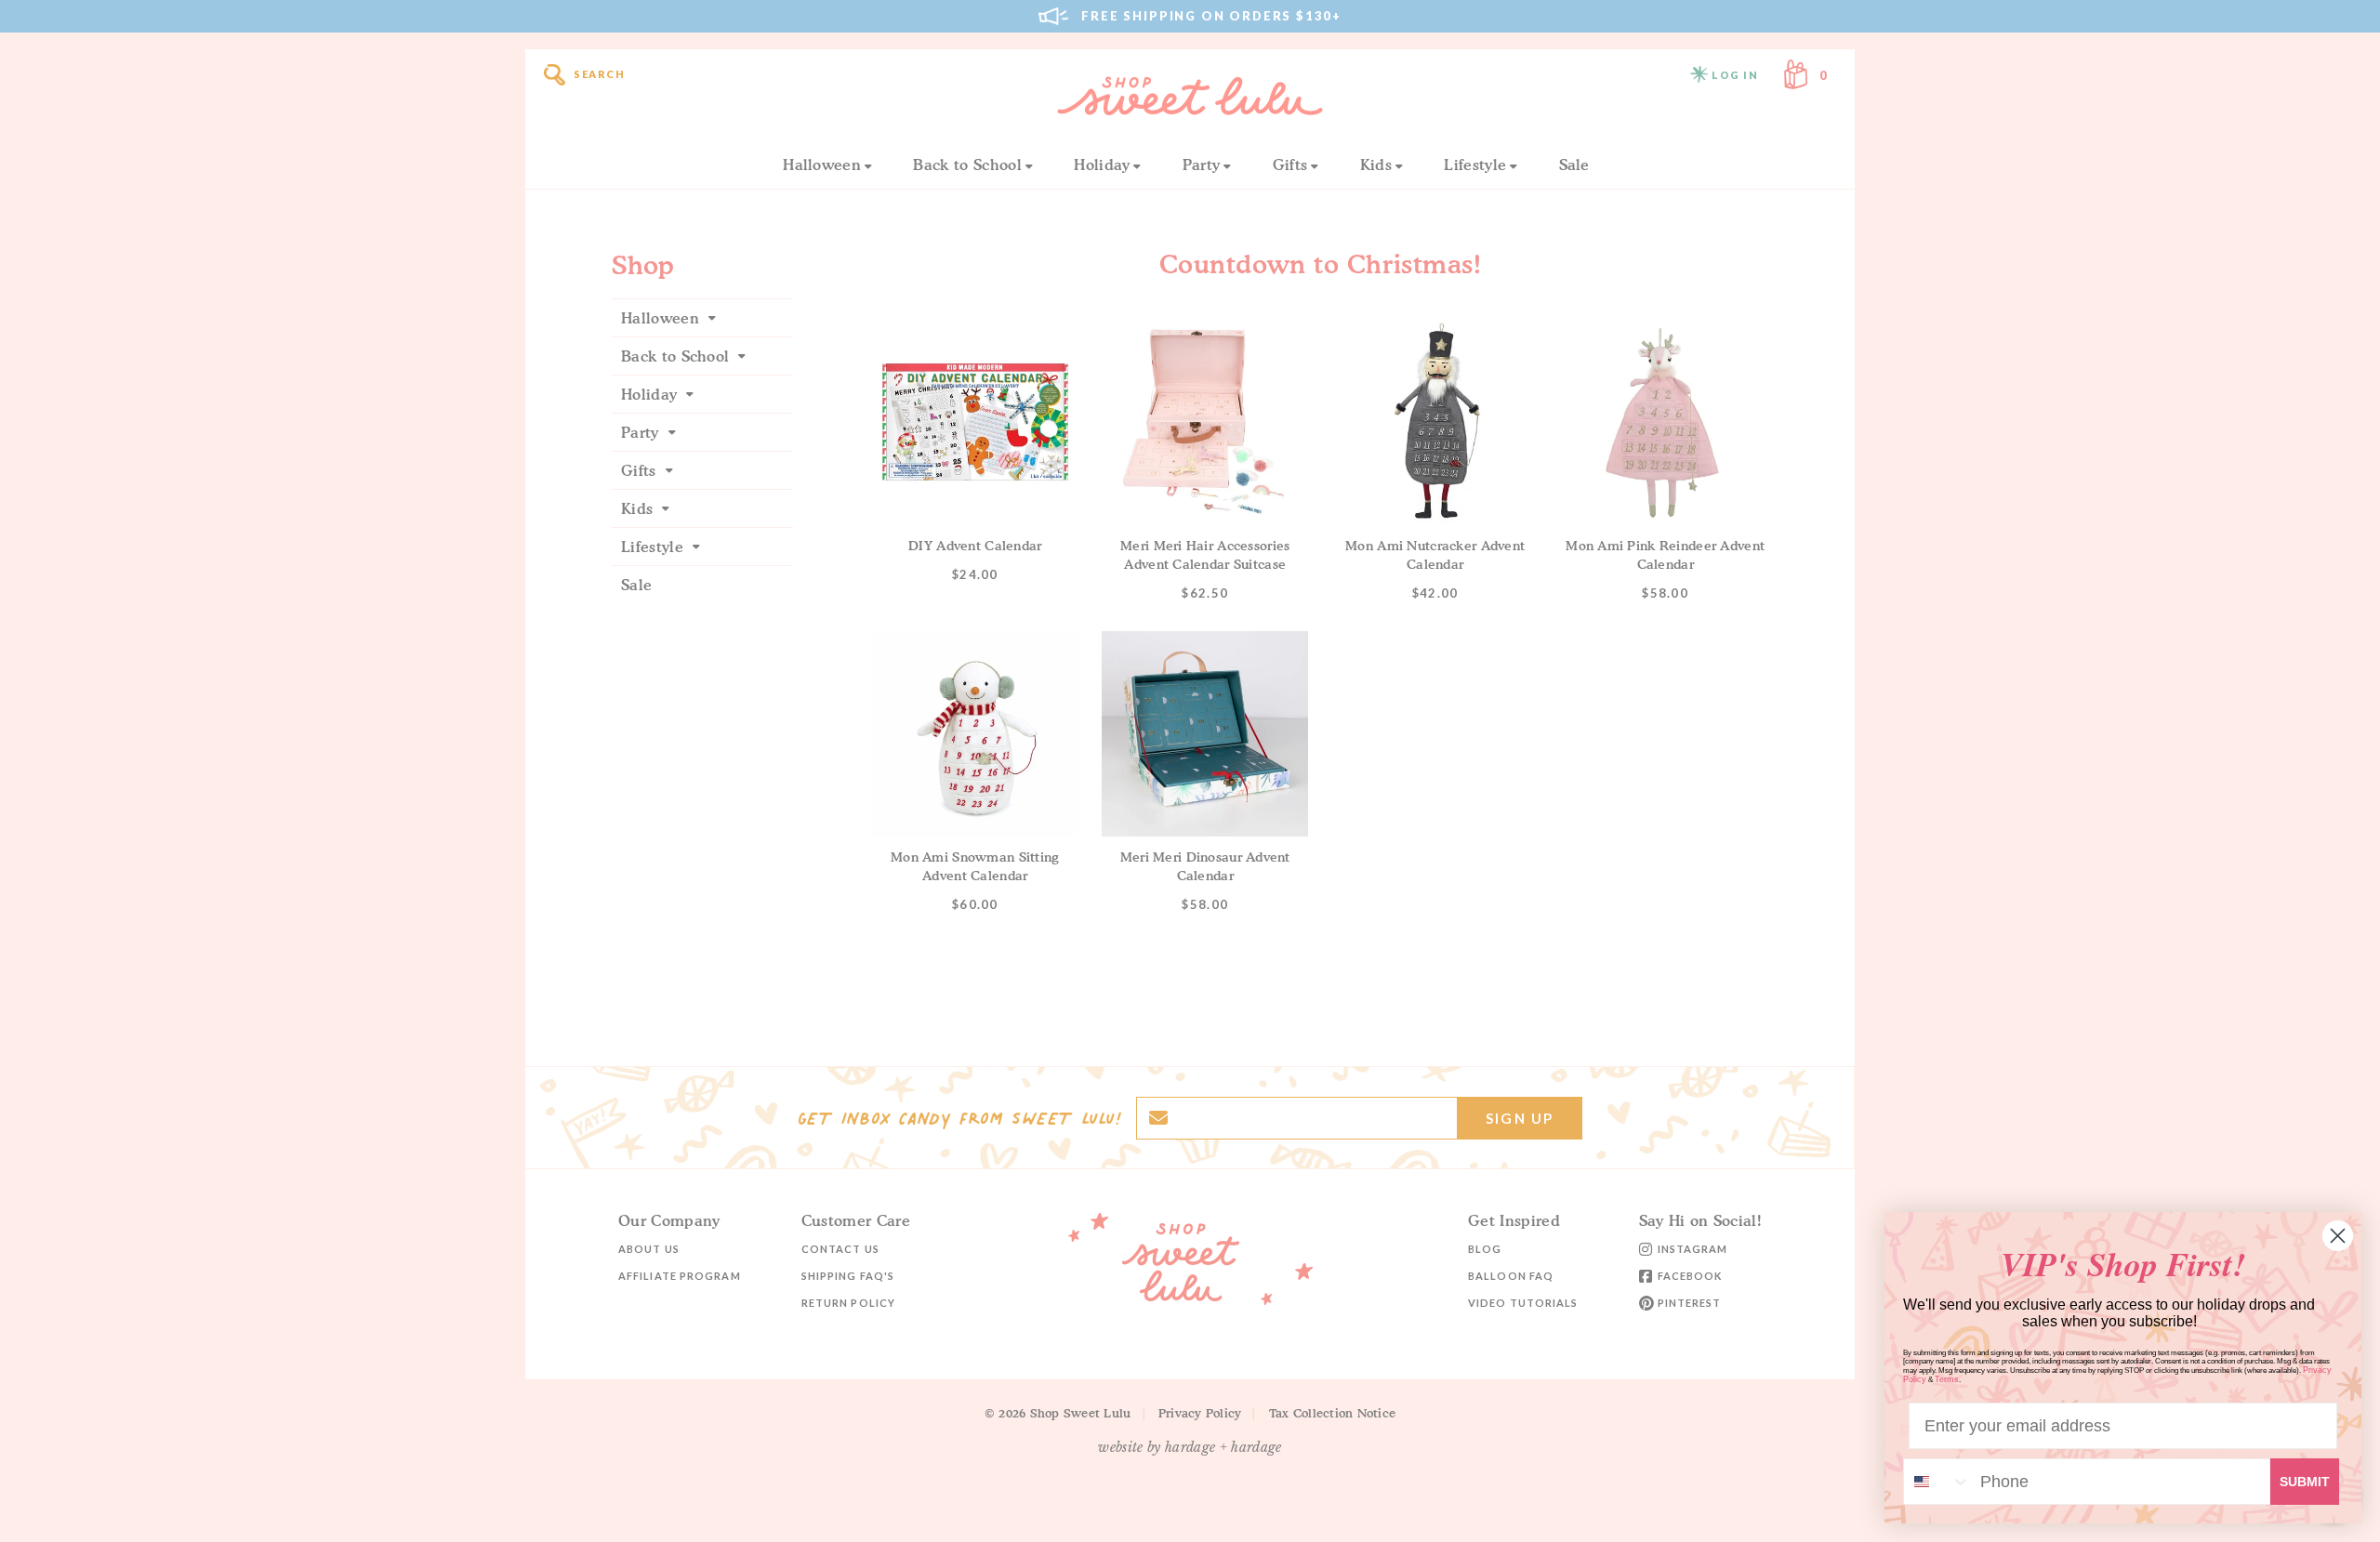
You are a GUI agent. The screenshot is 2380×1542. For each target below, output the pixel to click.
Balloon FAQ (1511, 1276)
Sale (1574, 165)
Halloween (822, 165)
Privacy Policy (1200, 1413)
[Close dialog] (2338, 1236)
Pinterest (1690, 1303)
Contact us (840, 1249)
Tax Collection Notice (1332, 1413)
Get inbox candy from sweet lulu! (959, 1118)
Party (1202, 165)
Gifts (1290, 165)
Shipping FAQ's (848, 1276)
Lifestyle (1475, 165)
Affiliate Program (680, 1276)
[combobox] (1937, 1482)
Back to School (967, 165)
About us (649, 1249)
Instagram (1693, 1249)
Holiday (1102, 165)
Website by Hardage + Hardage (1190, 1447)
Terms (1947, 1379)
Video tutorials (1523, 1303)
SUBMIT (2305, 1482)
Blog (1485, 1249)
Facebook (1690, 1276)
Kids (1376, 165)
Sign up (1520, 1118)
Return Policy (848, 1303)
